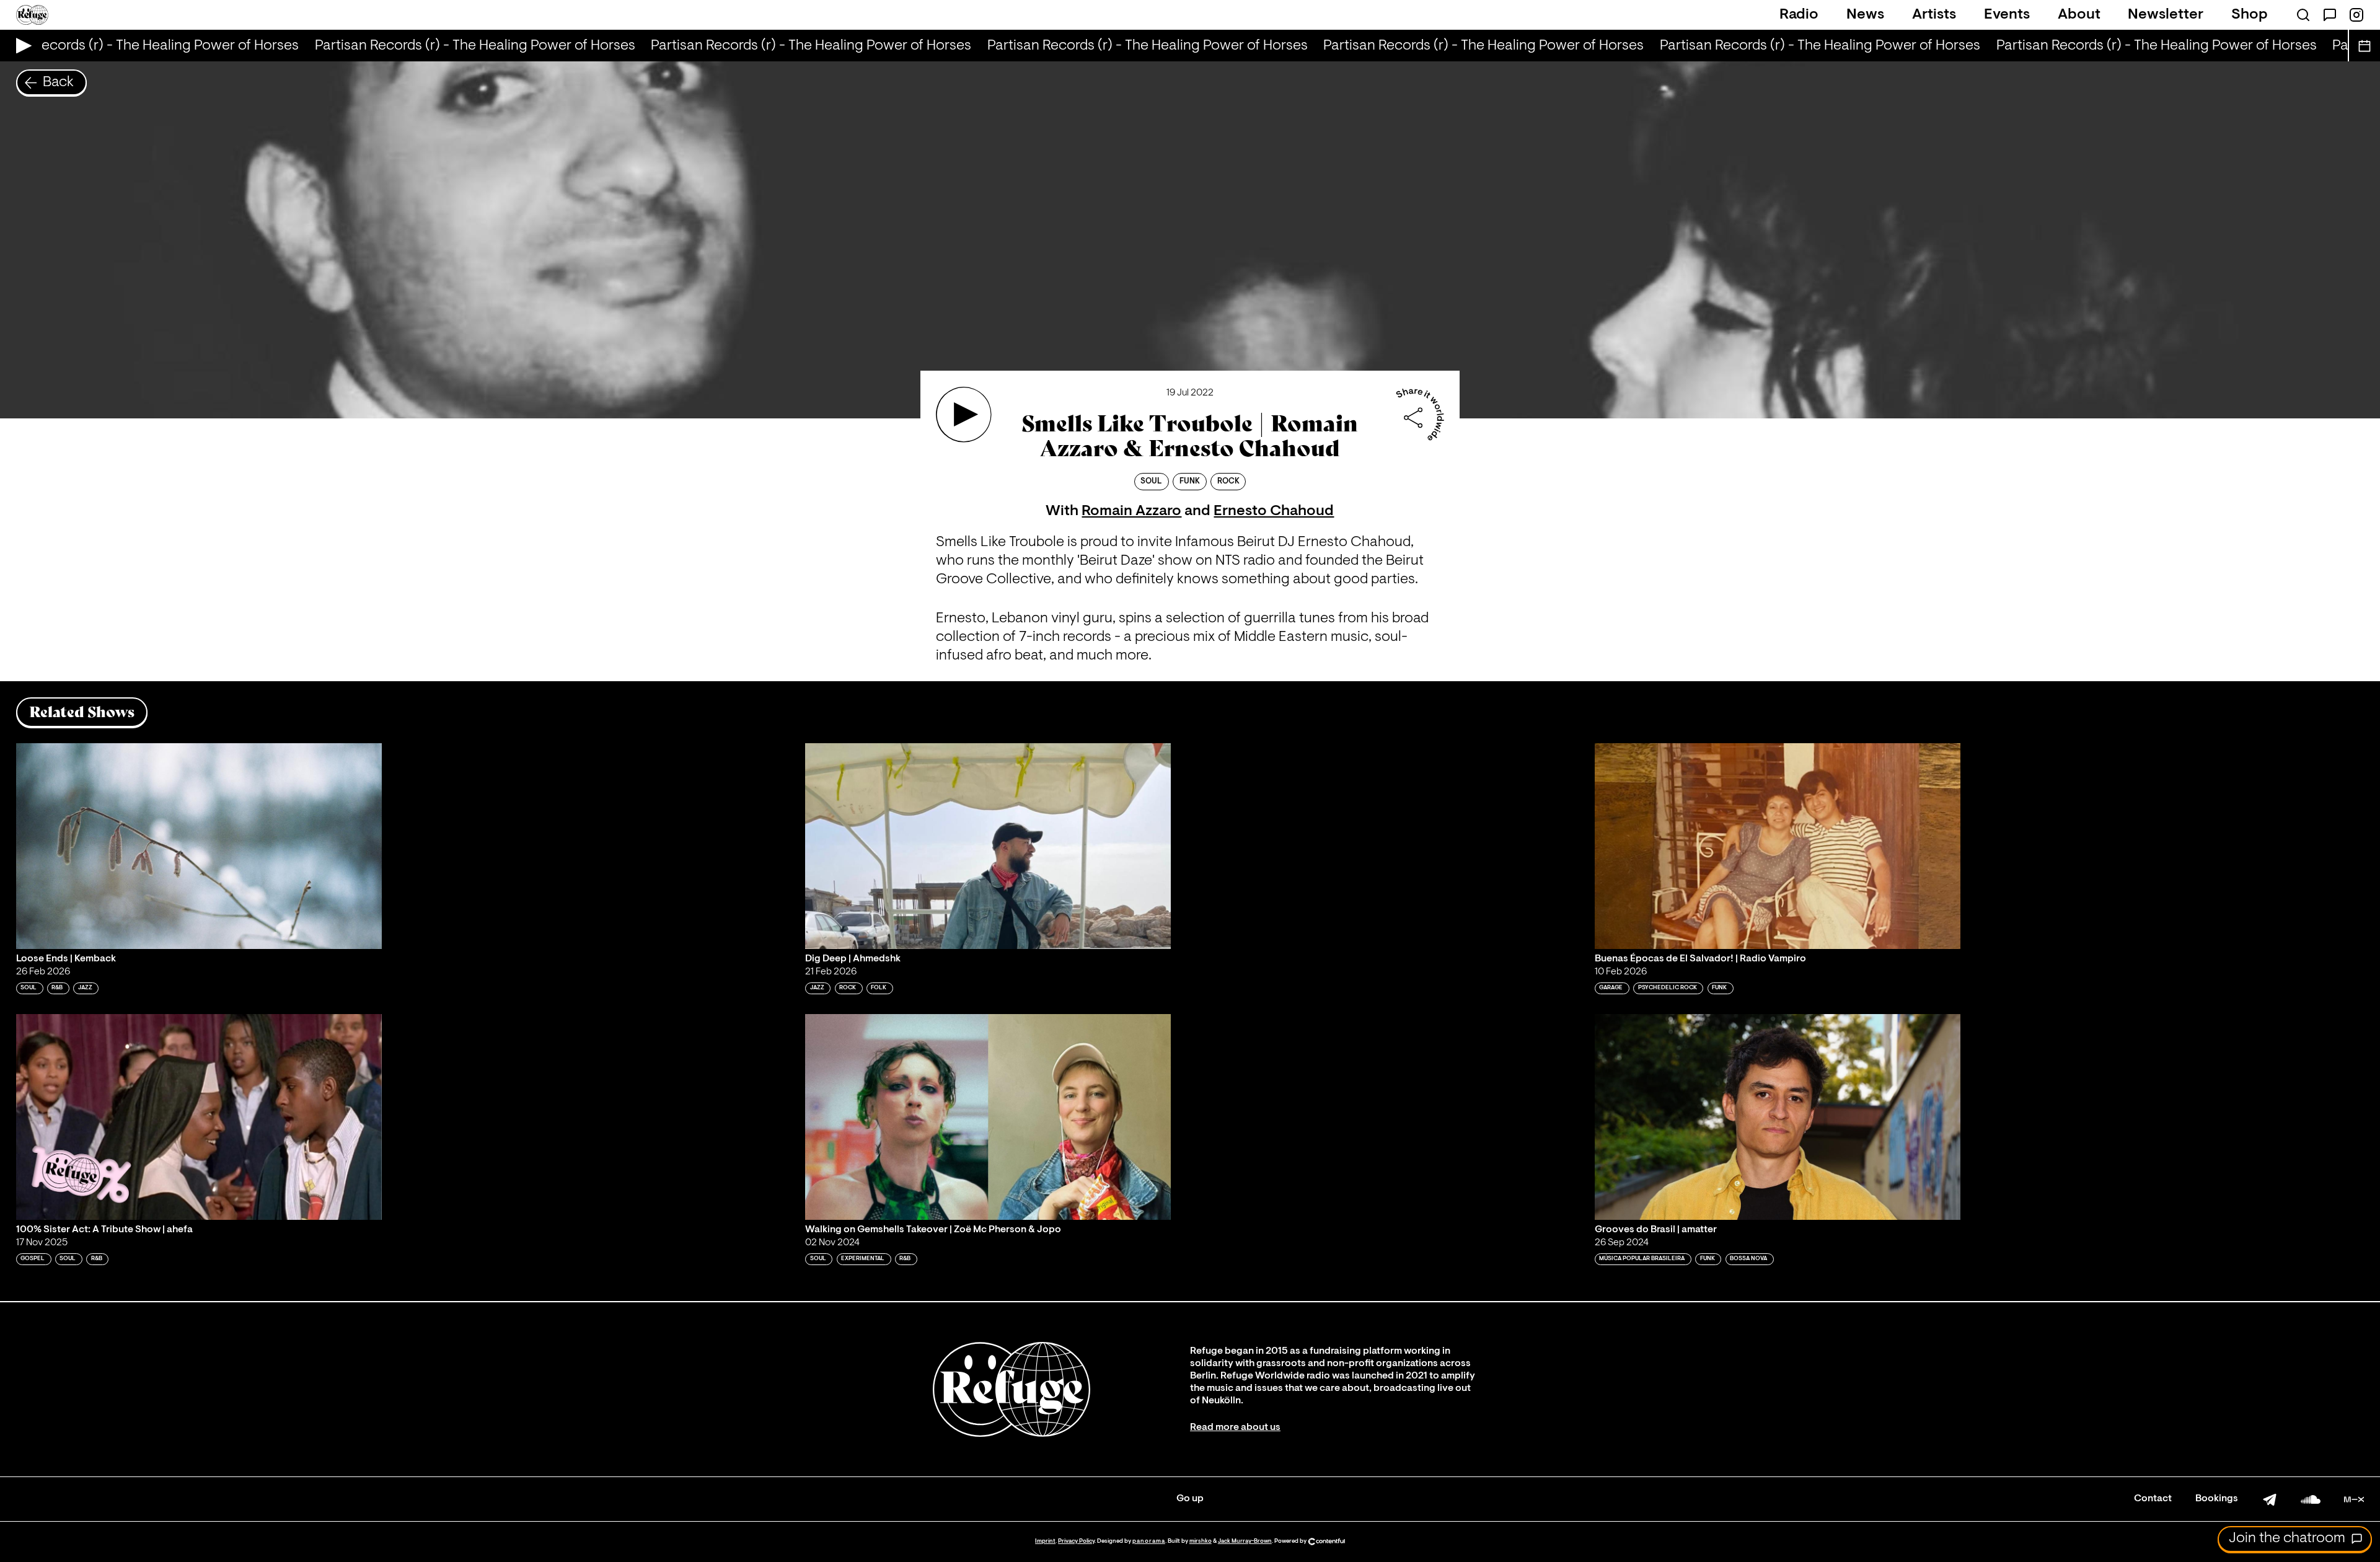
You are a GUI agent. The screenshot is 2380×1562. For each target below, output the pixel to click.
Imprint (1045, 1541)
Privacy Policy (1076, 1541)
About (2079, 15)
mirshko (1201, 1541)
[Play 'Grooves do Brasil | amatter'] (1778, 1117)
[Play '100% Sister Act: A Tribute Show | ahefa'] (199, 1117)
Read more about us (1235, 1427)
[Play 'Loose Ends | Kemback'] (199, 846)
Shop (2250, 15)
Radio (1799, 15)
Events (2007, 15)
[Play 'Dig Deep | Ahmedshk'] (988, 846)
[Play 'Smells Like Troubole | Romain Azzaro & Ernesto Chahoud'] (964, 415)
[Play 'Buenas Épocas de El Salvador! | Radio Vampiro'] (1778, 846)
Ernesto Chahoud (1274, 511)
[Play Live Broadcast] (21, 46)
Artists (1934, 15)
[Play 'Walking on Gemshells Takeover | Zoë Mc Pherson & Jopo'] (988, 1117)
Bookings (2217, 1499)
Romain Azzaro (1131, 511)
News (1865, 15)
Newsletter (2166, 15)
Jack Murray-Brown (1245, 1541)
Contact (2153, 1499)
